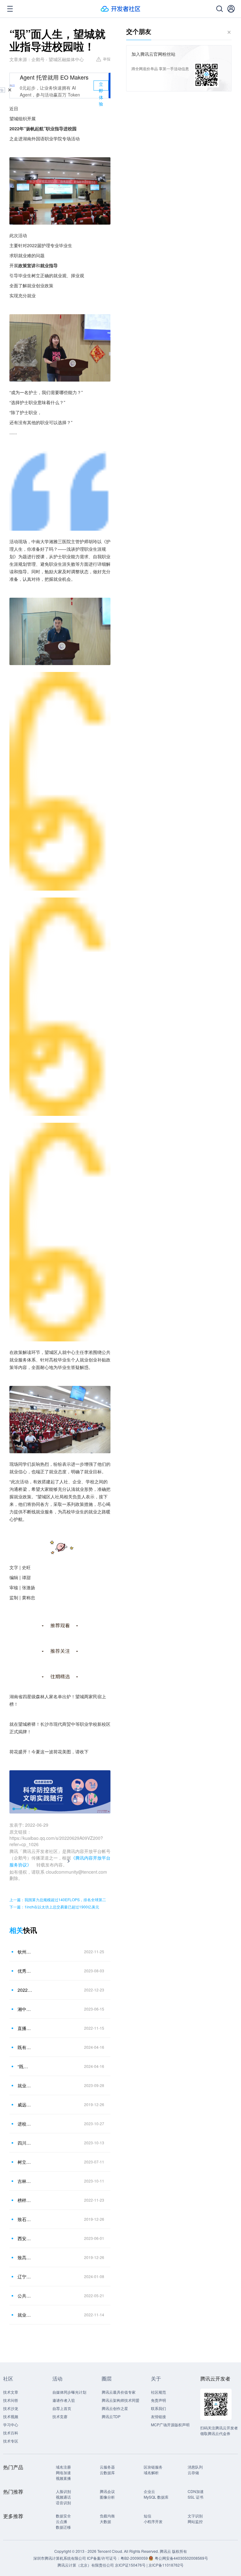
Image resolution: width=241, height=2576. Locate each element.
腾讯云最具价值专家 (119, 2392)
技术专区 (11, 2441)
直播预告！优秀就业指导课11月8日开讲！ (25, 2028)
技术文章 (11, 2392)
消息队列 (195, 2467)
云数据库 (107, 2472)
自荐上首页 (62, 2408)
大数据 (105, 2521)
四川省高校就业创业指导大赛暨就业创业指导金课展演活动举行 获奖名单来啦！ (25, 2143)
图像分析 (107, 2497)
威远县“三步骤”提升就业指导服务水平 (25, 2105)
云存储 (193, 2472)
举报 (107, 59)
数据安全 (63, 2516)
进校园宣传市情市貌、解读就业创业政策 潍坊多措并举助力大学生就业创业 (25, 2124)
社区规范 (158, 2392)
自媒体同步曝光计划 (69, 2392)
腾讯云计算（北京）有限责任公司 (86, 2565)
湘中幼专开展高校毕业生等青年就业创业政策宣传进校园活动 (25, 2009)
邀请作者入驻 (64, 2400)
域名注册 (63, 2467)
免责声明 (158, 2400)
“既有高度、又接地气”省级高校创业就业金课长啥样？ (25, 2066)
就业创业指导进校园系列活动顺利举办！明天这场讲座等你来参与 (25, 2315)
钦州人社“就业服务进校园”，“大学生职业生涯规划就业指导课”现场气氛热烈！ (25, 1952)
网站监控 (195, 2521)
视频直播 (63, 2478)
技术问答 (11, 2400)
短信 (147, 2516)
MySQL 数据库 (156, 2497)
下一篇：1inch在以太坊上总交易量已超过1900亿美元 (54, 1907)
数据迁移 (63, 2527)
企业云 (149, 2491)
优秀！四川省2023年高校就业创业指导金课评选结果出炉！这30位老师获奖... (25, 1971)
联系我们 (158, 2408)
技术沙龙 (11, 2408)
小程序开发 (153, 2521)
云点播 (62, 2521)
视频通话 (63, 2497)
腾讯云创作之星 (115, 2408)
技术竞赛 (60, 2416)
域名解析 (151, 2472)
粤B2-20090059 (135, 2558)
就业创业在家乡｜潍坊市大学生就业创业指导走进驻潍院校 (25, 2085)
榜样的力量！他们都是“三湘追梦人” (25, 2200)
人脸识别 (63, 2491)
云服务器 (107, 2467)
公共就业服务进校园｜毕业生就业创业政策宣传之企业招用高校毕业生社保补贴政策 (25, 2296)
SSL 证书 (195, 2497)
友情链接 (158, 2416)
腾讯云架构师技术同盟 (120, 2400)
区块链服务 (153, 2467)
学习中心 (11, 2425)
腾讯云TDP (111, 2416)
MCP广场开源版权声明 (170, 2425)
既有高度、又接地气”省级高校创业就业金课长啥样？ (25, 2047)
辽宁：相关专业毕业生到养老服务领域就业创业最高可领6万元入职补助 (25, 2277)
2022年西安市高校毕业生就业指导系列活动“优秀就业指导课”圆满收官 (25, 1990)
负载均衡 (107, 2516)
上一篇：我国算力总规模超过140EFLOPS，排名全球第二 (58, 1899)
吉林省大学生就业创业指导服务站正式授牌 (25, 2181)
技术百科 (11, 2433)
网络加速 (63, 2472)
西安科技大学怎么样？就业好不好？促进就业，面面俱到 (25, 2238)
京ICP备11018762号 (166, 2565)
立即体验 (101, 86)
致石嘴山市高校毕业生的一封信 (25, 2219)
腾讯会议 (107, 2491)
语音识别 (63, 2503)
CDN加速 (196, 2491)
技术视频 (11, 2416)
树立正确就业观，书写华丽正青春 (25, 2162)
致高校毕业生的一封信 (25, 2257)
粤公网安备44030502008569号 (181, 2558)
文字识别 (195, 2516)
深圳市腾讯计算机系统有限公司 (60, 2558)
